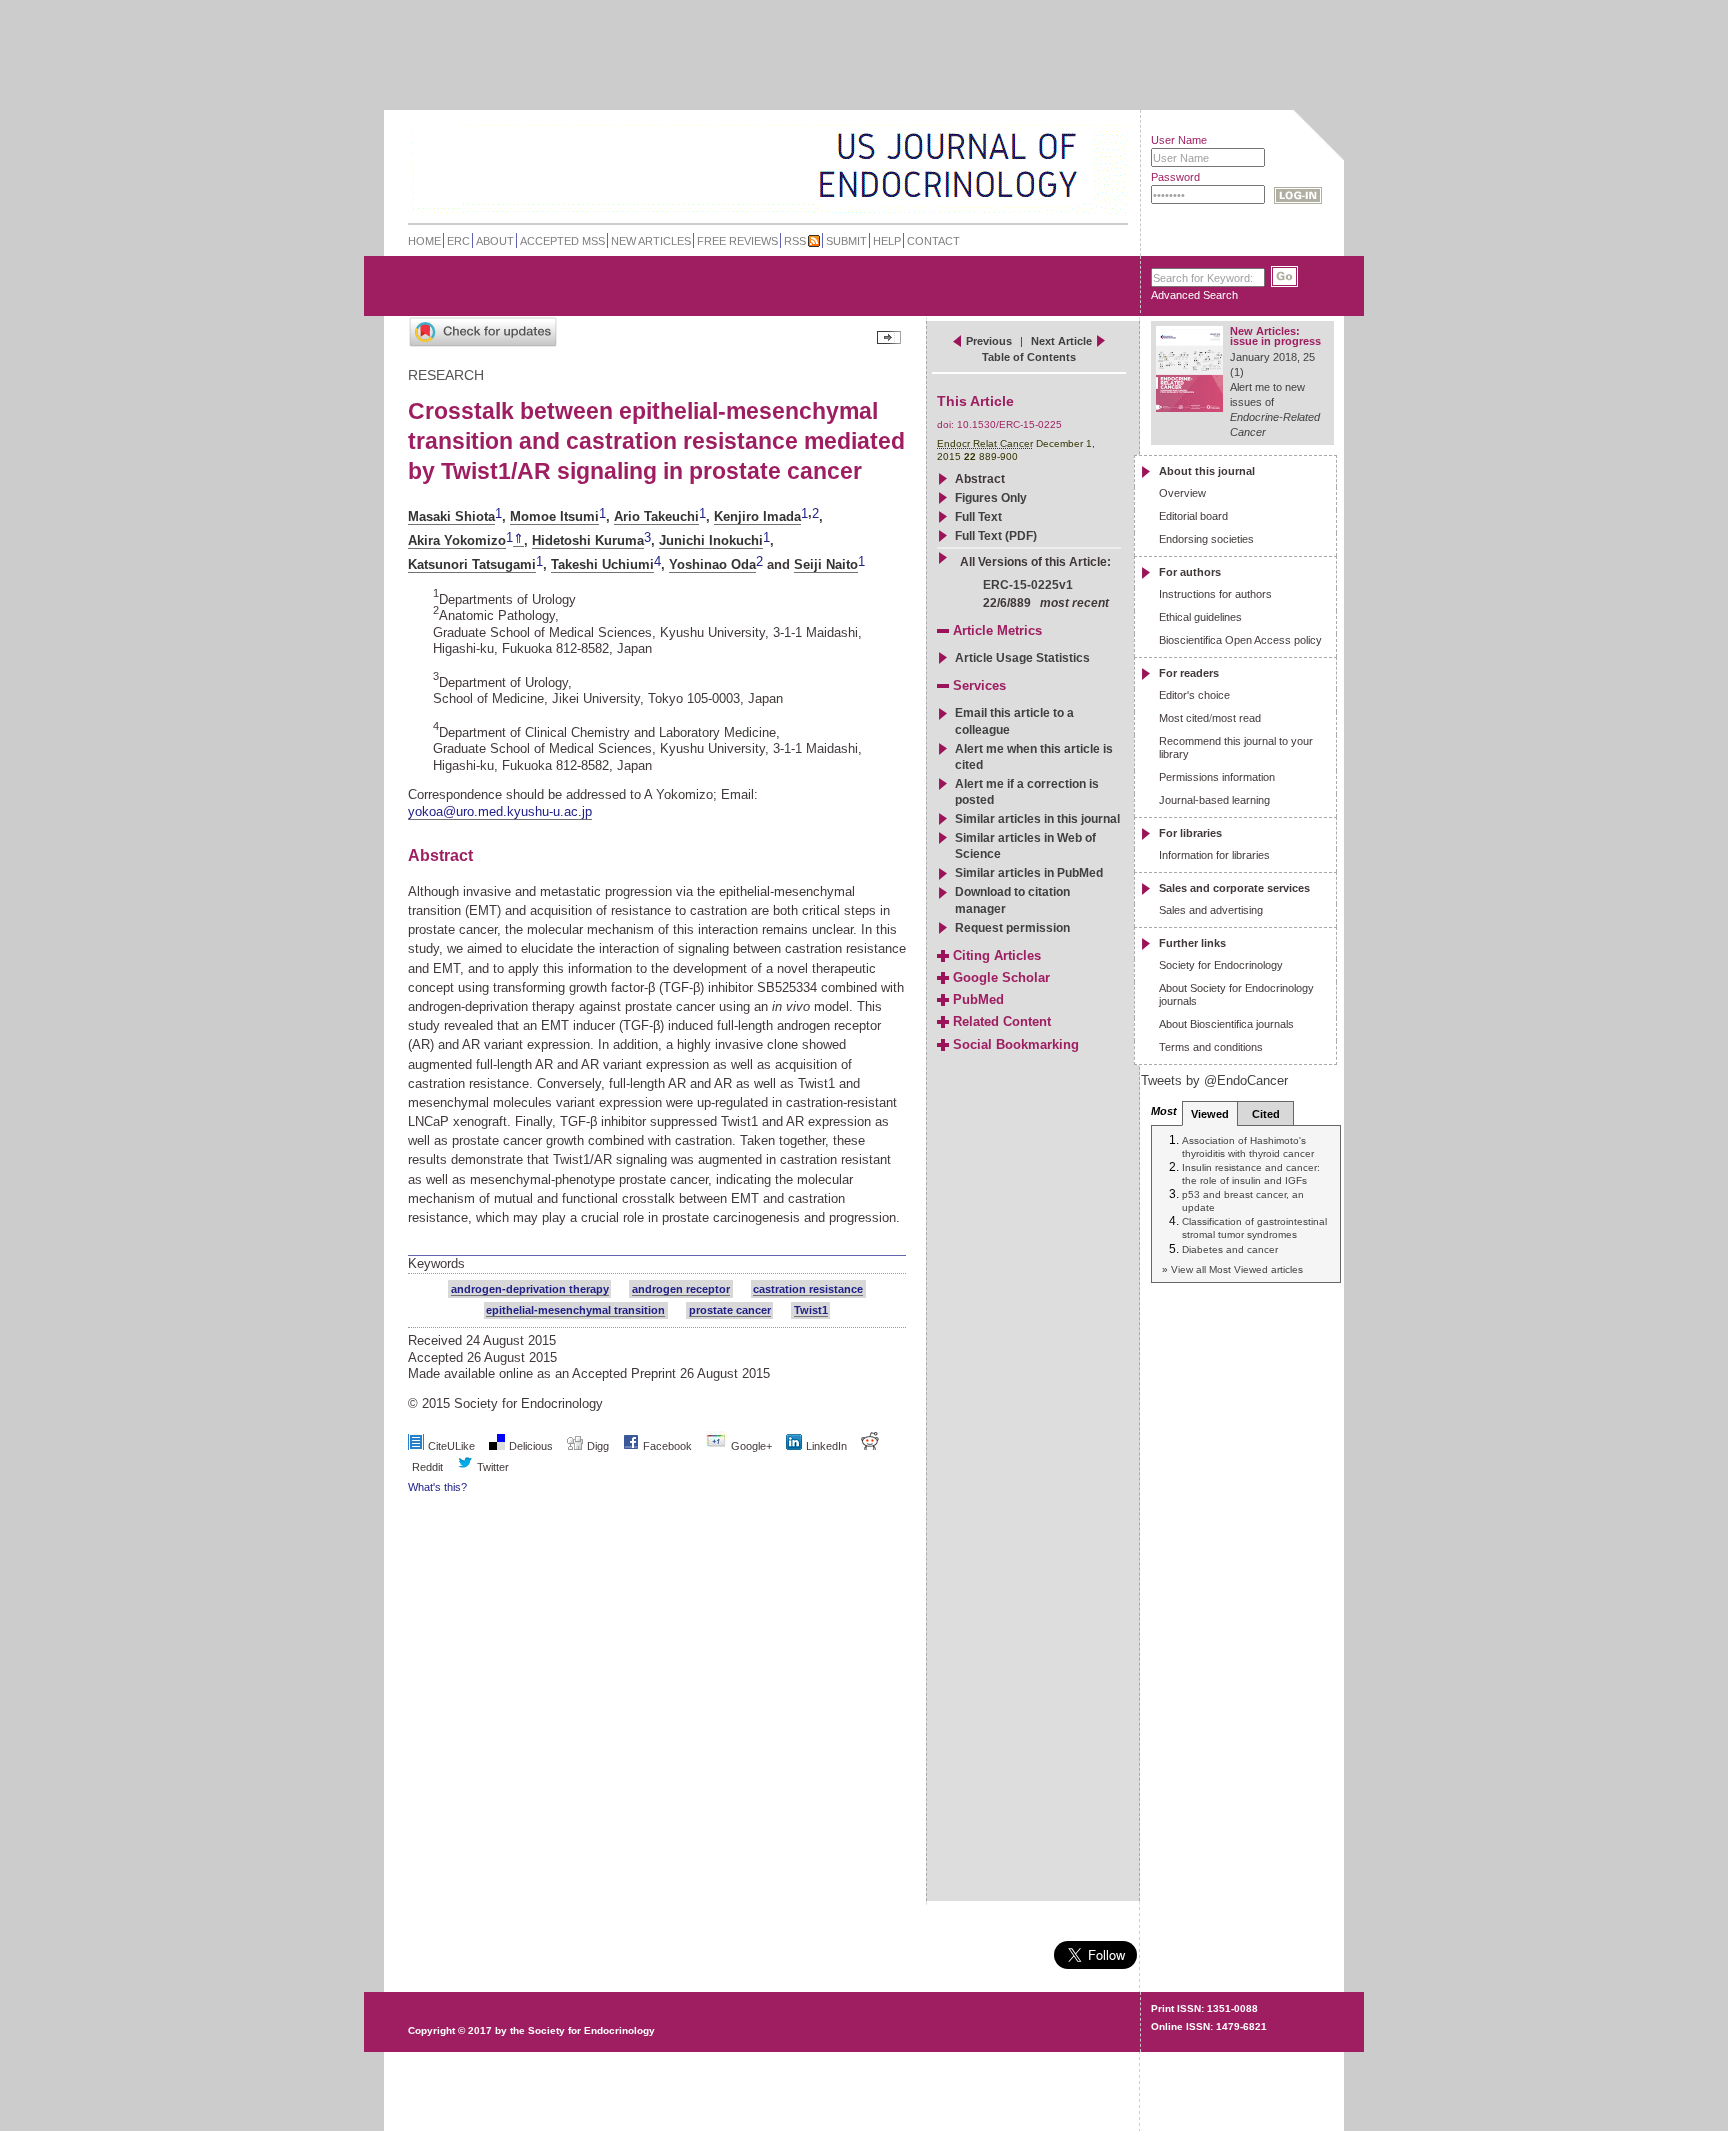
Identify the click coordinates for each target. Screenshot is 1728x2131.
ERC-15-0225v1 (1028, 585)
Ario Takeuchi (656, 516)
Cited (1266, 1114)
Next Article (1061, 341)
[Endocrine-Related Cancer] (725, 164)
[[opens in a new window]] (631, 1446)
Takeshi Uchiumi (602, 564)
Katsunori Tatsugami (472, 564)
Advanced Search (1194, 295)
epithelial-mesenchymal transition (575, 1310)
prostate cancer (730, 1310)
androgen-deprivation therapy (530, 1289)
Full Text (978, 517)
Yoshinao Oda (712, 564)
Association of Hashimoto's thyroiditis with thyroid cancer (1248, 1146)
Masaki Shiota (451, 516)
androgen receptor (681, 1289)
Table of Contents (1029, 357)
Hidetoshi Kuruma (588, 540)
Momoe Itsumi (554, 516)
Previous (989, 341)
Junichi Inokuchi (711, 540)
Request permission (1012, 928)
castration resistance (808, 1289)
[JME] (1063, 166)
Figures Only (991, 498)
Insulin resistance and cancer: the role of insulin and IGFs (1251, 1173)
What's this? (437, 1487)
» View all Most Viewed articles (1232, 1269)
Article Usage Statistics (1022, 658)
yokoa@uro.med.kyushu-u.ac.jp (500, 811)
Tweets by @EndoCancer (1214, 1080)
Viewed (1210, 1114)
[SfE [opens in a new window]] (410, 1954)
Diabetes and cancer (1230, 1249)
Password (1175, 177)
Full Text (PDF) (996, 536)
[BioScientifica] (1101, 167)
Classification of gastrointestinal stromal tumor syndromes (1254, 1227)
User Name (1179, 140)
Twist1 (811, 1310)
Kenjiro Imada (757, 516)
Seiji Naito (826, 564)
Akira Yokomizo (457, 540)
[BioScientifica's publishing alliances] (752, 2081)
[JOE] (1063, 139)
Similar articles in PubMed (1029, 873)
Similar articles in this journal (1037, 819)
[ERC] (1063, 193)
